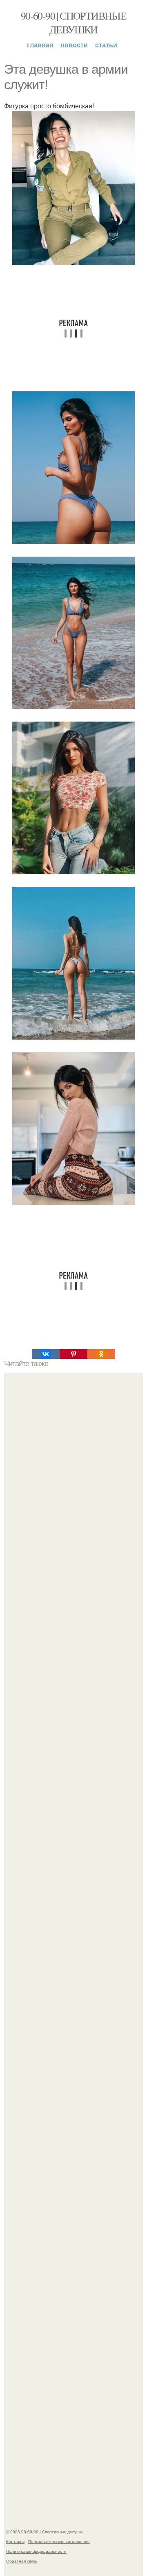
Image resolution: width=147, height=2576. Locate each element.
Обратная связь (22, 2561)
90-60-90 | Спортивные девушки (73, 22)
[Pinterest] (73, 1354)
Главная (40, 45)
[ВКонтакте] (46, 1354)
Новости (74, 45)
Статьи (106, 45)
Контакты (15, 2541)
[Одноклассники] (101, 1354)
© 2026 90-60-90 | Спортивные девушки (45, 2532)
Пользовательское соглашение (59, 2541)
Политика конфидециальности (36, 2551)
